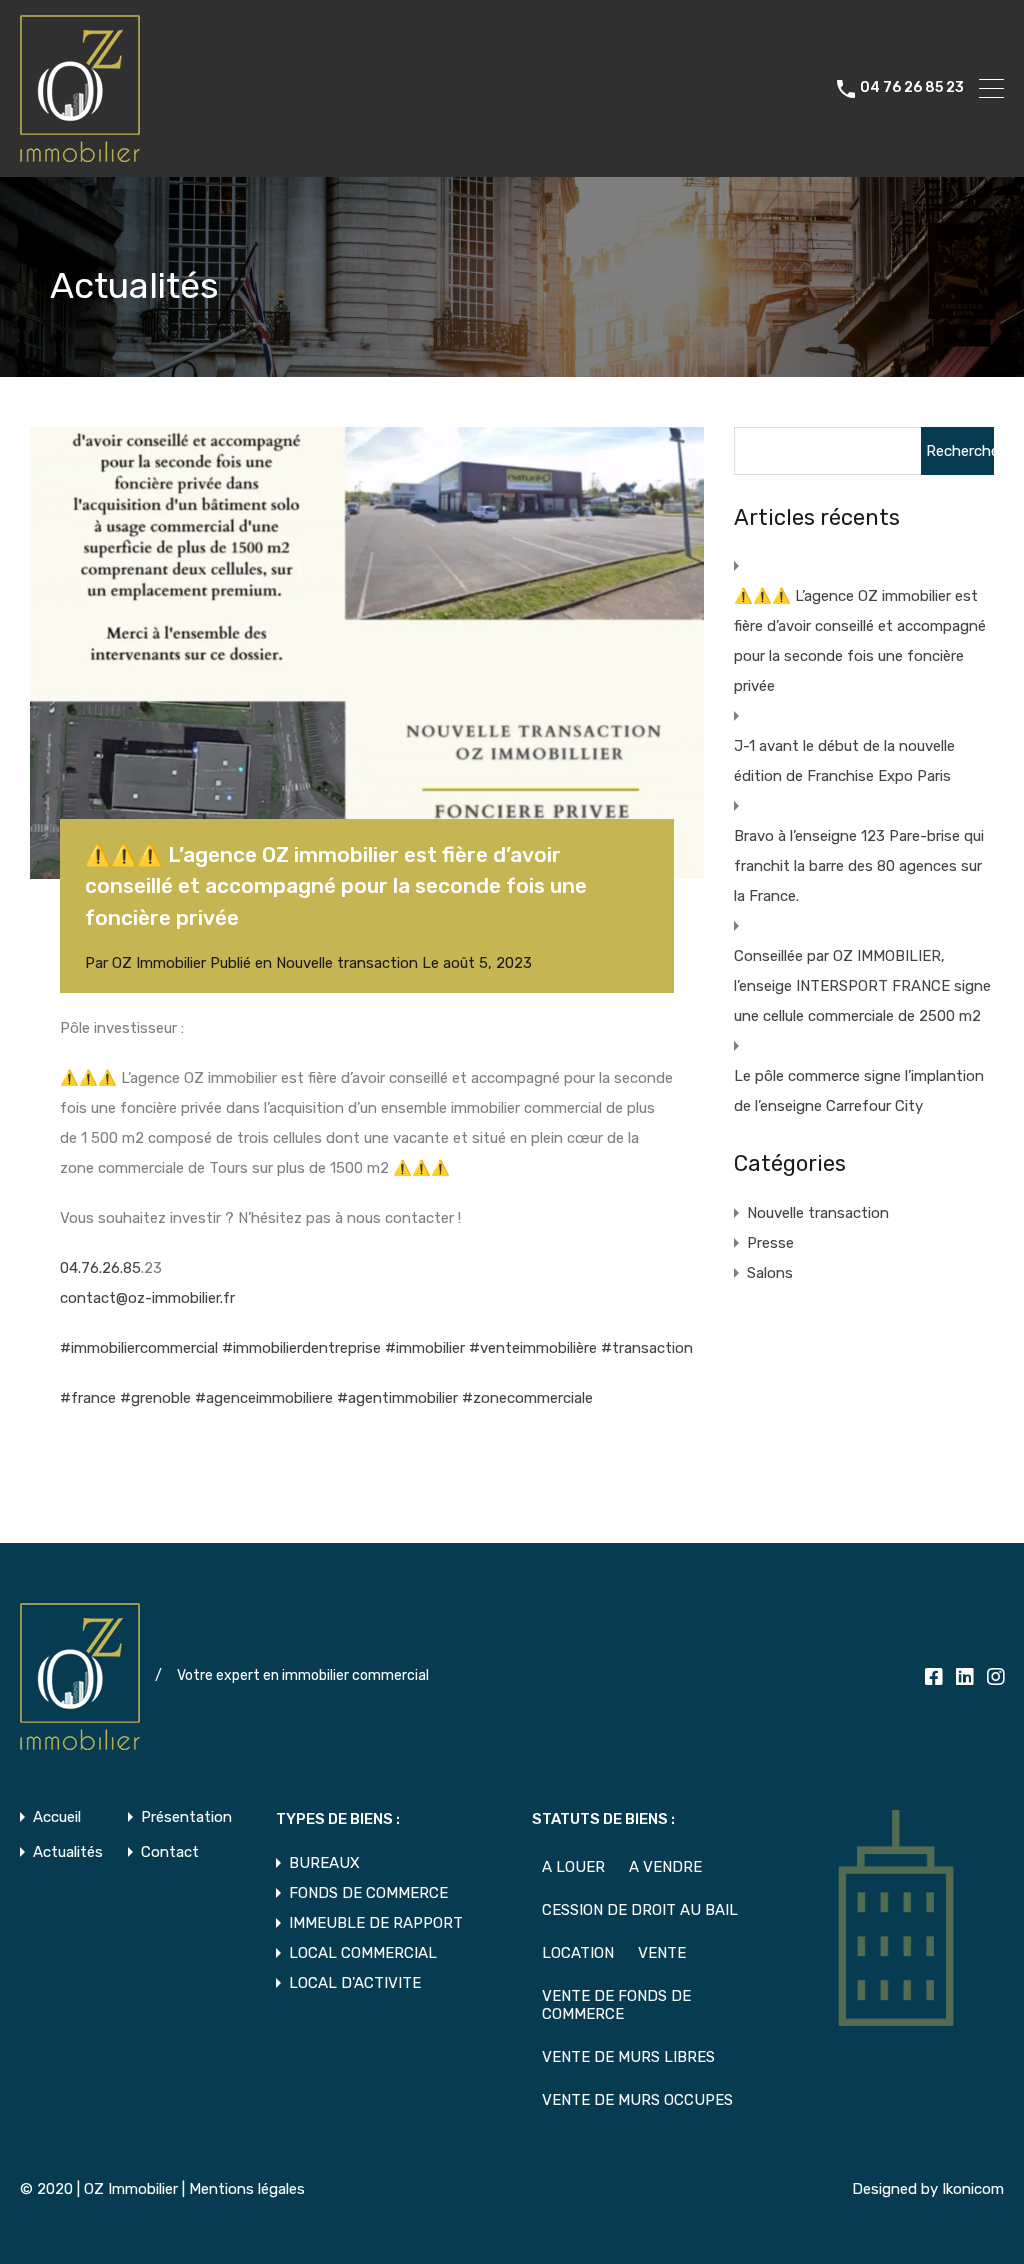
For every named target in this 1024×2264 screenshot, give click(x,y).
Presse (770, 1243)
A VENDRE (665, 1867)
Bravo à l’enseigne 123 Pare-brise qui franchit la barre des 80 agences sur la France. (859, 866)
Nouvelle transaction (347, 963)
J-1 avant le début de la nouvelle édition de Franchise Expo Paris (844, 761)
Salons (770, 1273)
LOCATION (578, 1953)
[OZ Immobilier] (80, 153)
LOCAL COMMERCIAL (363, 1953)
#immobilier (425, 1348)
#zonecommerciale (527, 1398)
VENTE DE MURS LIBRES (628, 2057)
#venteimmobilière (533, 1348)
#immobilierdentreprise (301, 1348)
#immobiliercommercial (139, 1348)
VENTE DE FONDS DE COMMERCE (616, 2005)
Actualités (68, 1852)
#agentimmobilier (397, 1398)
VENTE (662, 1953)
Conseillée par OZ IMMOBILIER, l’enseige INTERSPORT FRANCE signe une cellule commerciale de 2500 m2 (862, 986)
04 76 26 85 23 (912, 88)
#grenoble (155, 1398)
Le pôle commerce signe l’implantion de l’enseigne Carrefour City (859, 1091)
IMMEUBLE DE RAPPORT (376, 1923)
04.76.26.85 (100, 1268)
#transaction (647, 1348)
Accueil (57, 1817)
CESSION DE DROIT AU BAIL (640, 1910)
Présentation (186, 1817)
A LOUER (573, 1867)
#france (88, 1398)
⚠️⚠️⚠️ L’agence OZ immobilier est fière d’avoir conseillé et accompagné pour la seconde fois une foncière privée (860, 641)
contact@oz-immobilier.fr (147, 1298)
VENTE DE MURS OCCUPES (637, 2100)
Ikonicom (973, 2189)
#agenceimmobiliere (264, 1398)
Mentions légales (247, 2189)
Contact (170, 1852)
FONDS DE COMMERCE (368, 1893)
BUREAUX (324, 1863)
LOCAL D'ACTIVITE (355, 1983)
